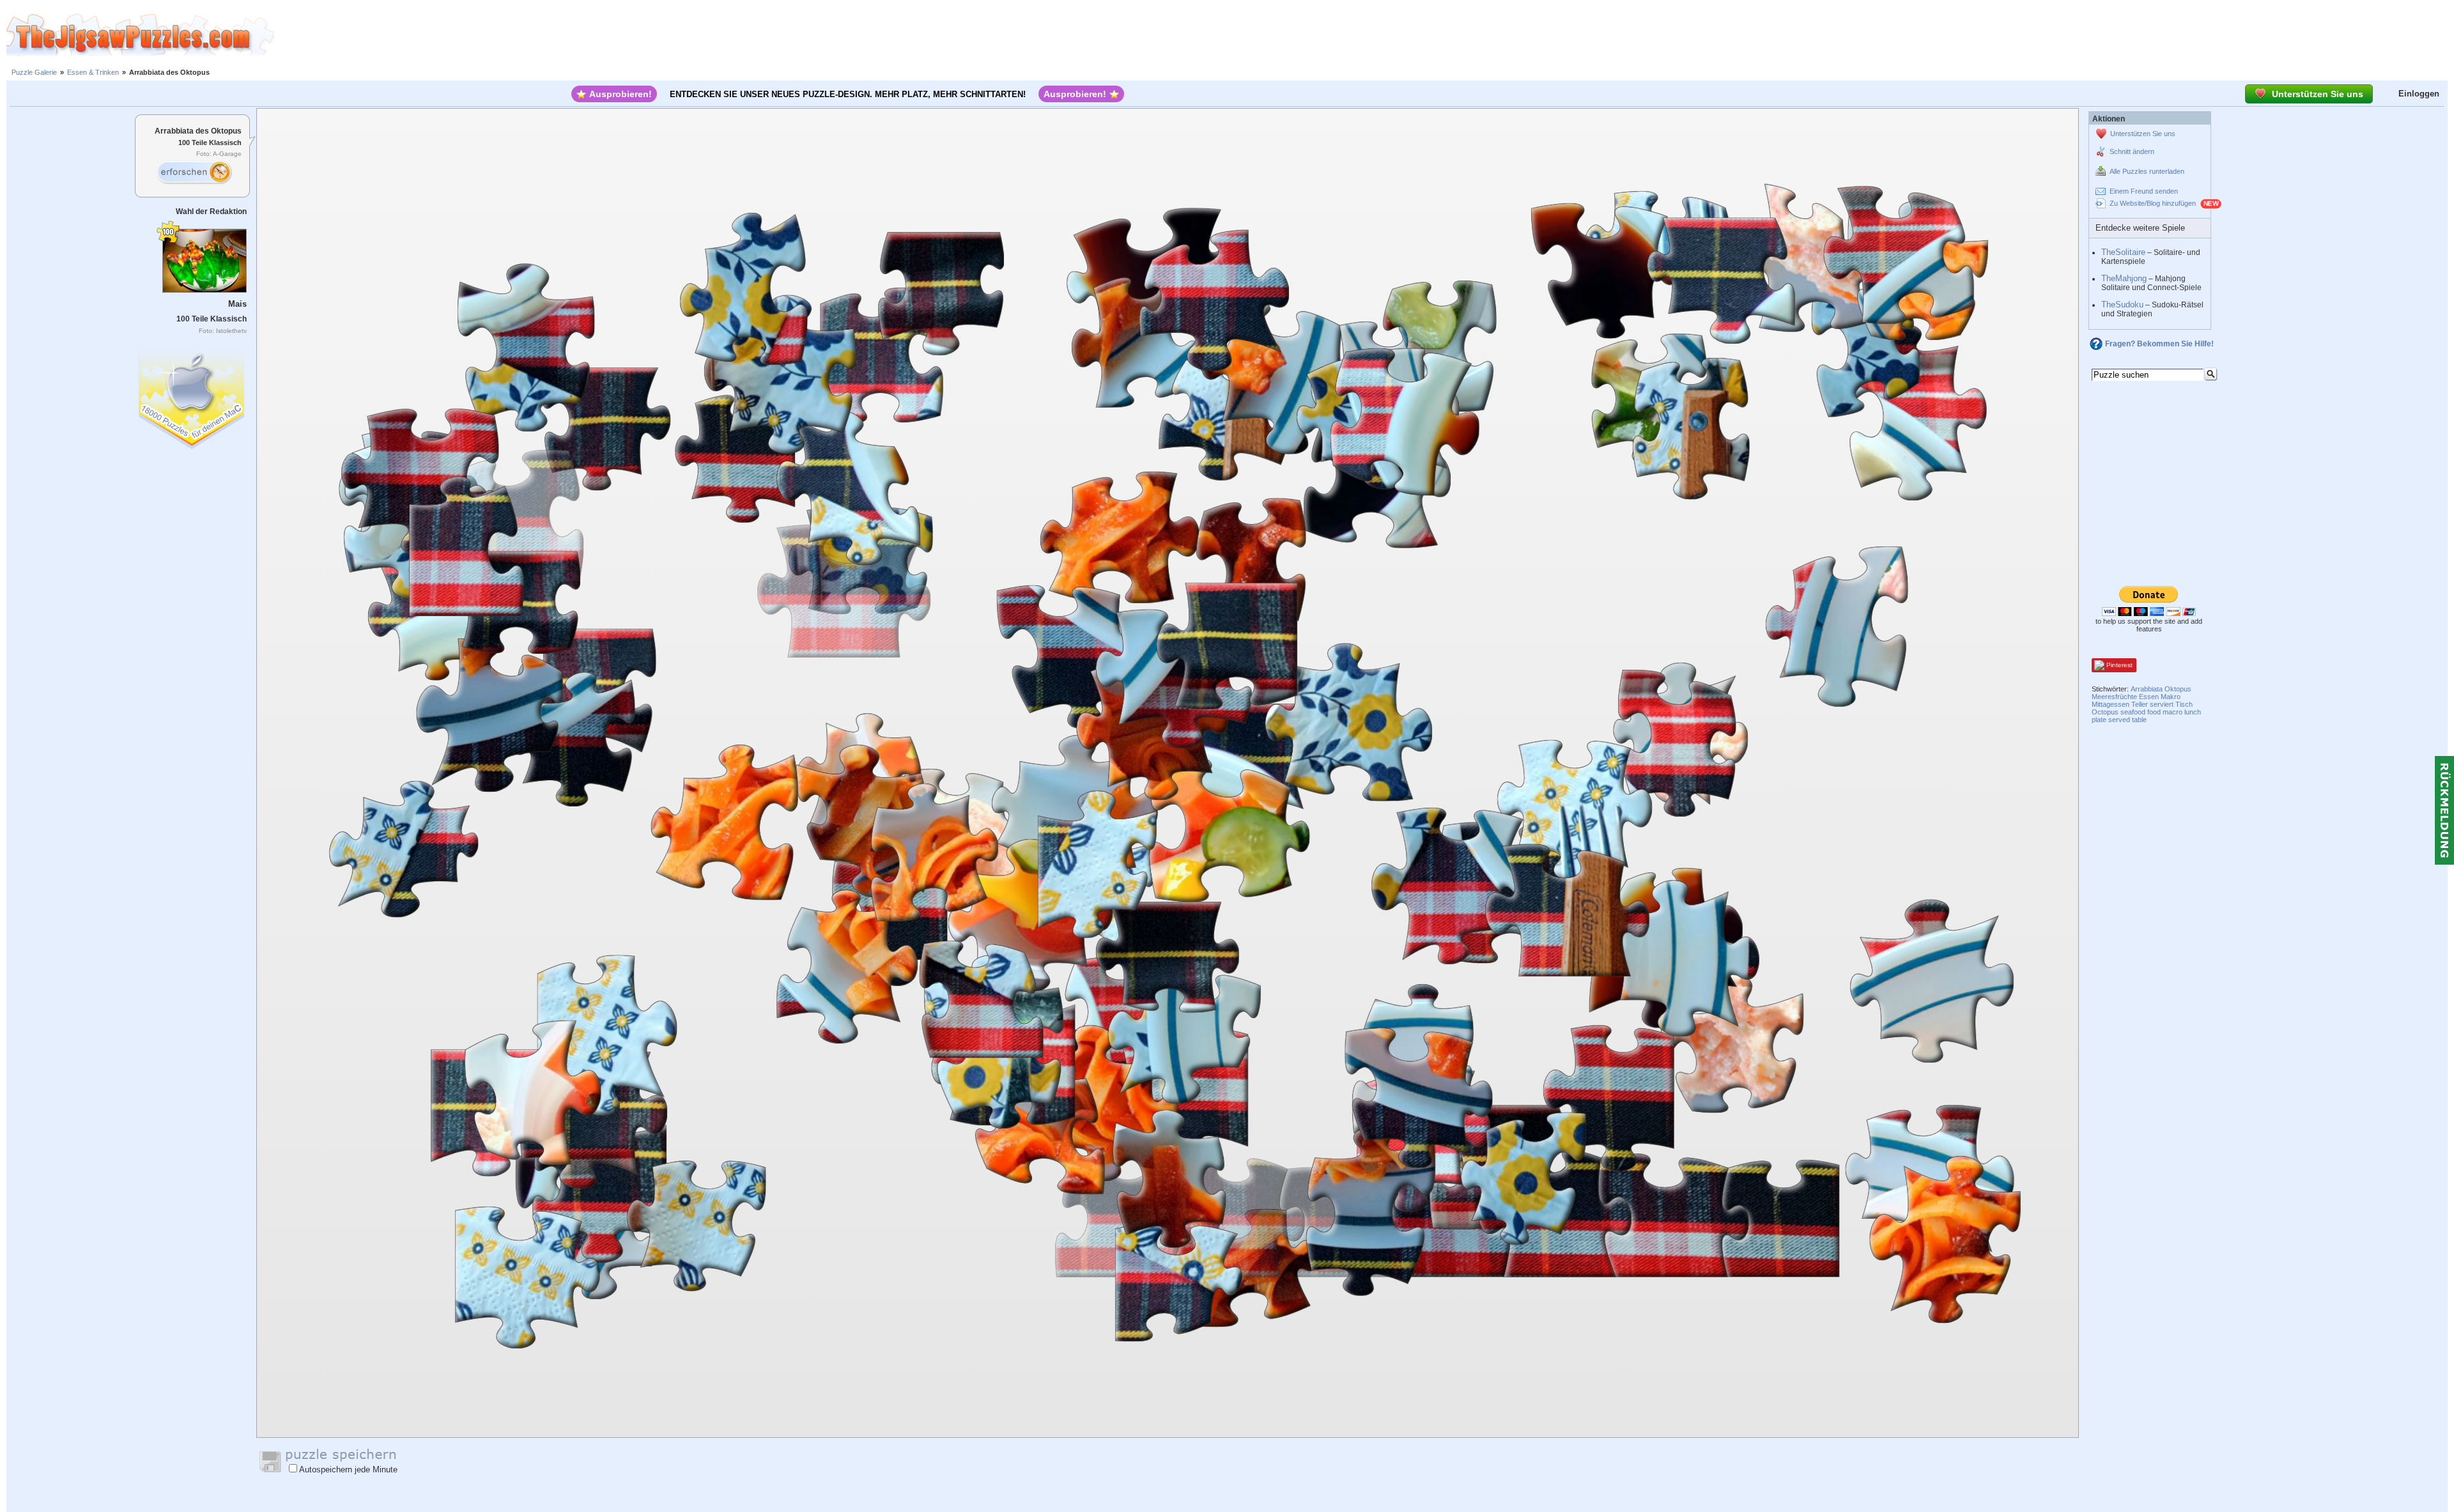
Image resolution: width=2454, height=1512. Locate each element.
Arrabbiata (2147, 689)
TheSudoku (2122, 305)
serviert (2162, 704)
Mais (237, 304)
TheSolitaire (2123, 252)
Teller (2140, 704)
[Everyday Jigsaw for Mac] (192, 397)
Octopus (2105, 712)
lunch (2193, 712)
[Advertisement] (1364, 35)
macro (2172, 712)
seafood (2133, 712)
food (2154, 712)
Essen (2149, 697)
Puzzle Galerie (34, 72)
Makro (2171, 697)
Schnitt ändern (2132, 151)
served (2119, 720)
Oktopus (2178, 689)
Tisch (2184, 704)
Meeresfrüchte (2114, 697)
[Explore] (194, 173)
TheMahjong (2124, 278)
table (2139, 720)
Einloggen (2419, 94)
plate (2099, 720)
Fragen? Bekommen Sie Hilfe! (2159, 344)
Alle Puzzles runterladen (2147, 171)
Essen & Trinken (93, 72)
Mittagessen (2111, 704)
